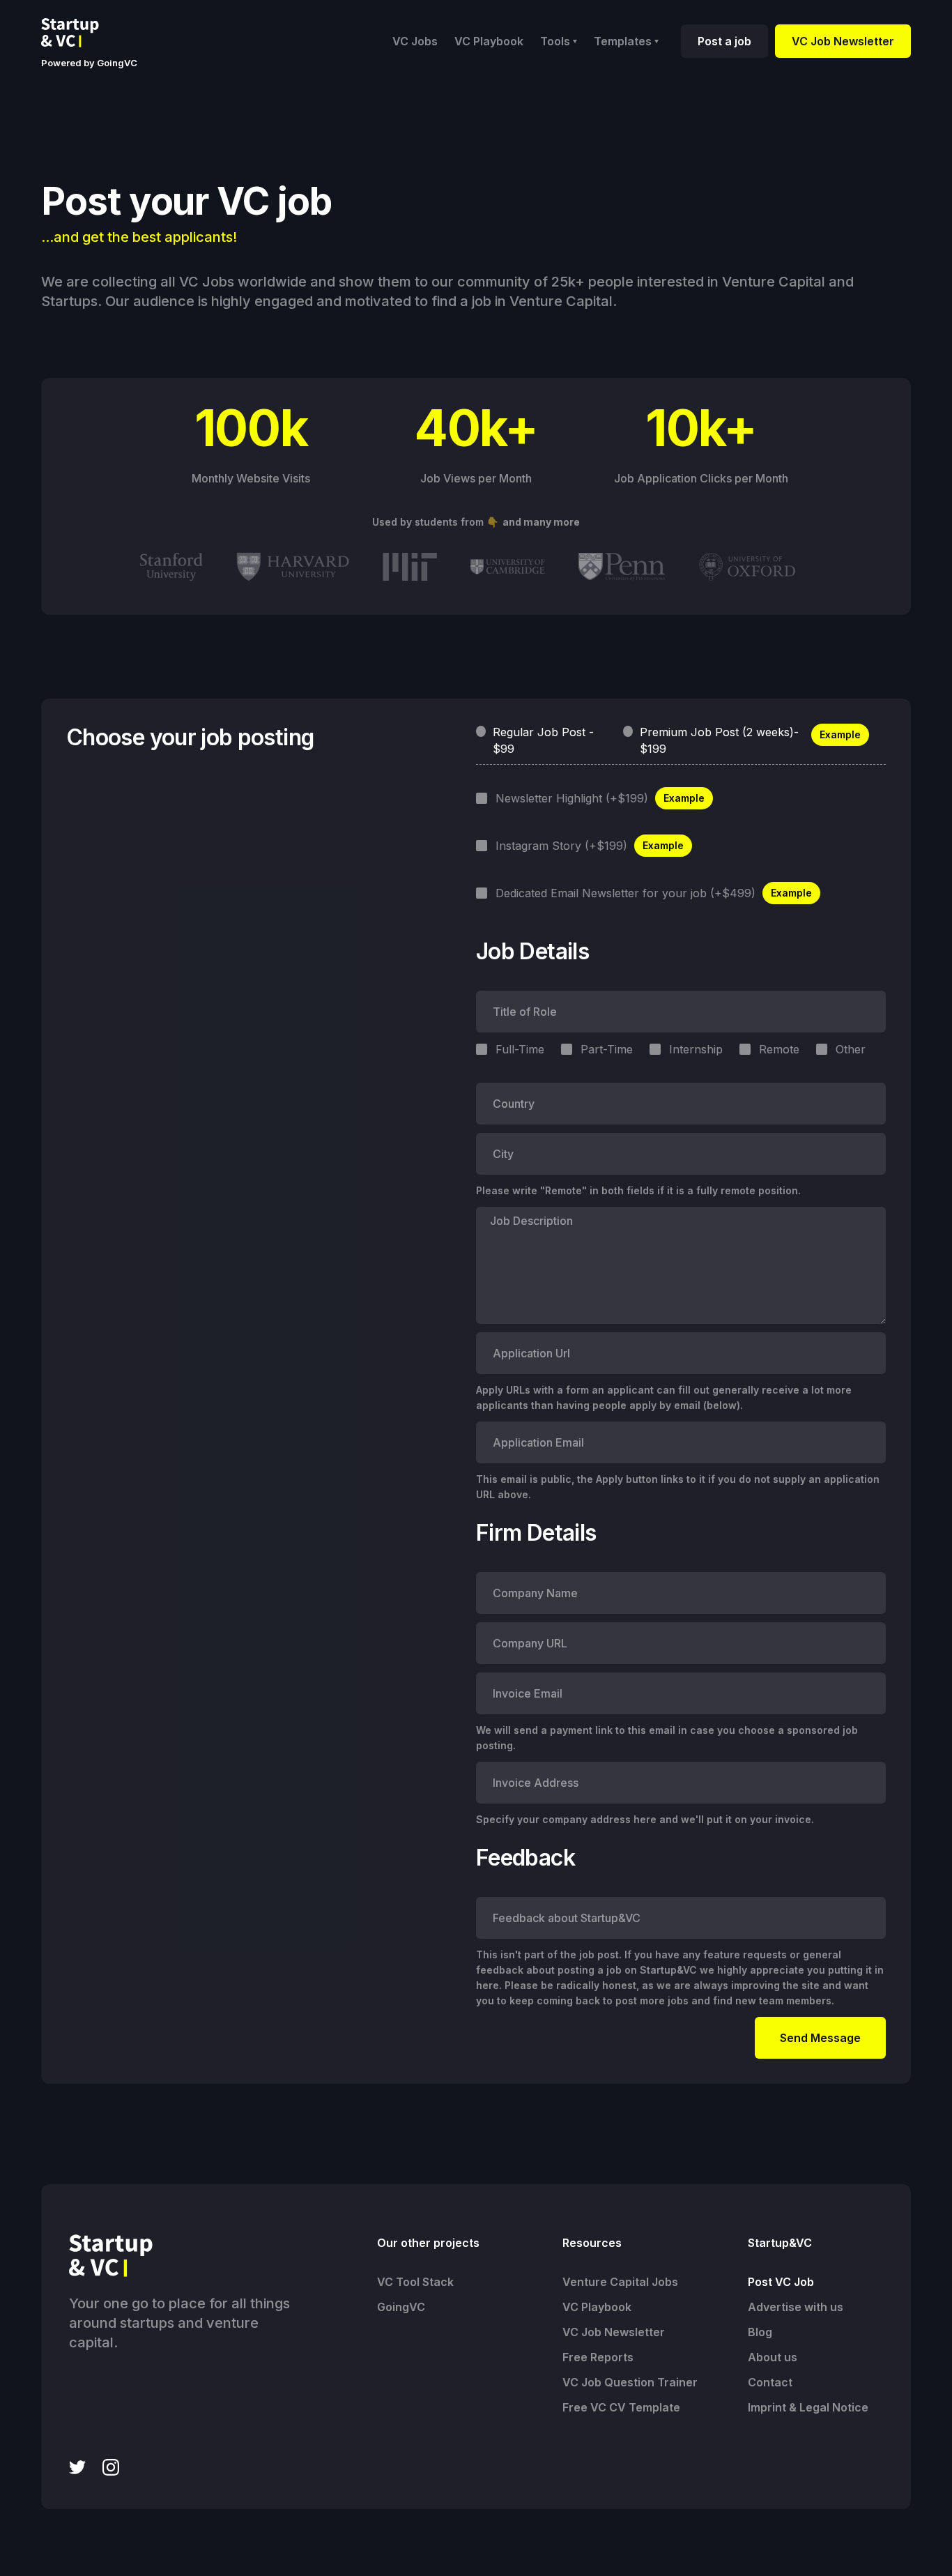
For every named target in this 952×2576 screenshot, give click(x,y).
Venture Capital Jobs (620, 2282)
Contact (770, 2382)
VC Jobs (415, 41)
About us (773, 2357)
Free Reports (598, 2357)
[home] (81, 33)
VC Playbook (489, 41)
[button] (559, 41)
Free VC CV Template (621, 2407)
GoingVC (401, 2307)
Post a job (724, 41)
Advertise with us (796, 2307)
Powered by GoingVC (89, 63)
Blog (760, 2332)
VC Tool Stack (415, 2282)
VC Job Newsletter (843, 41)
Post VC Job (781, 2282)
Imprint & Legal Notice (808, 2407)
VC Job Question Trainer (630, 2382)
